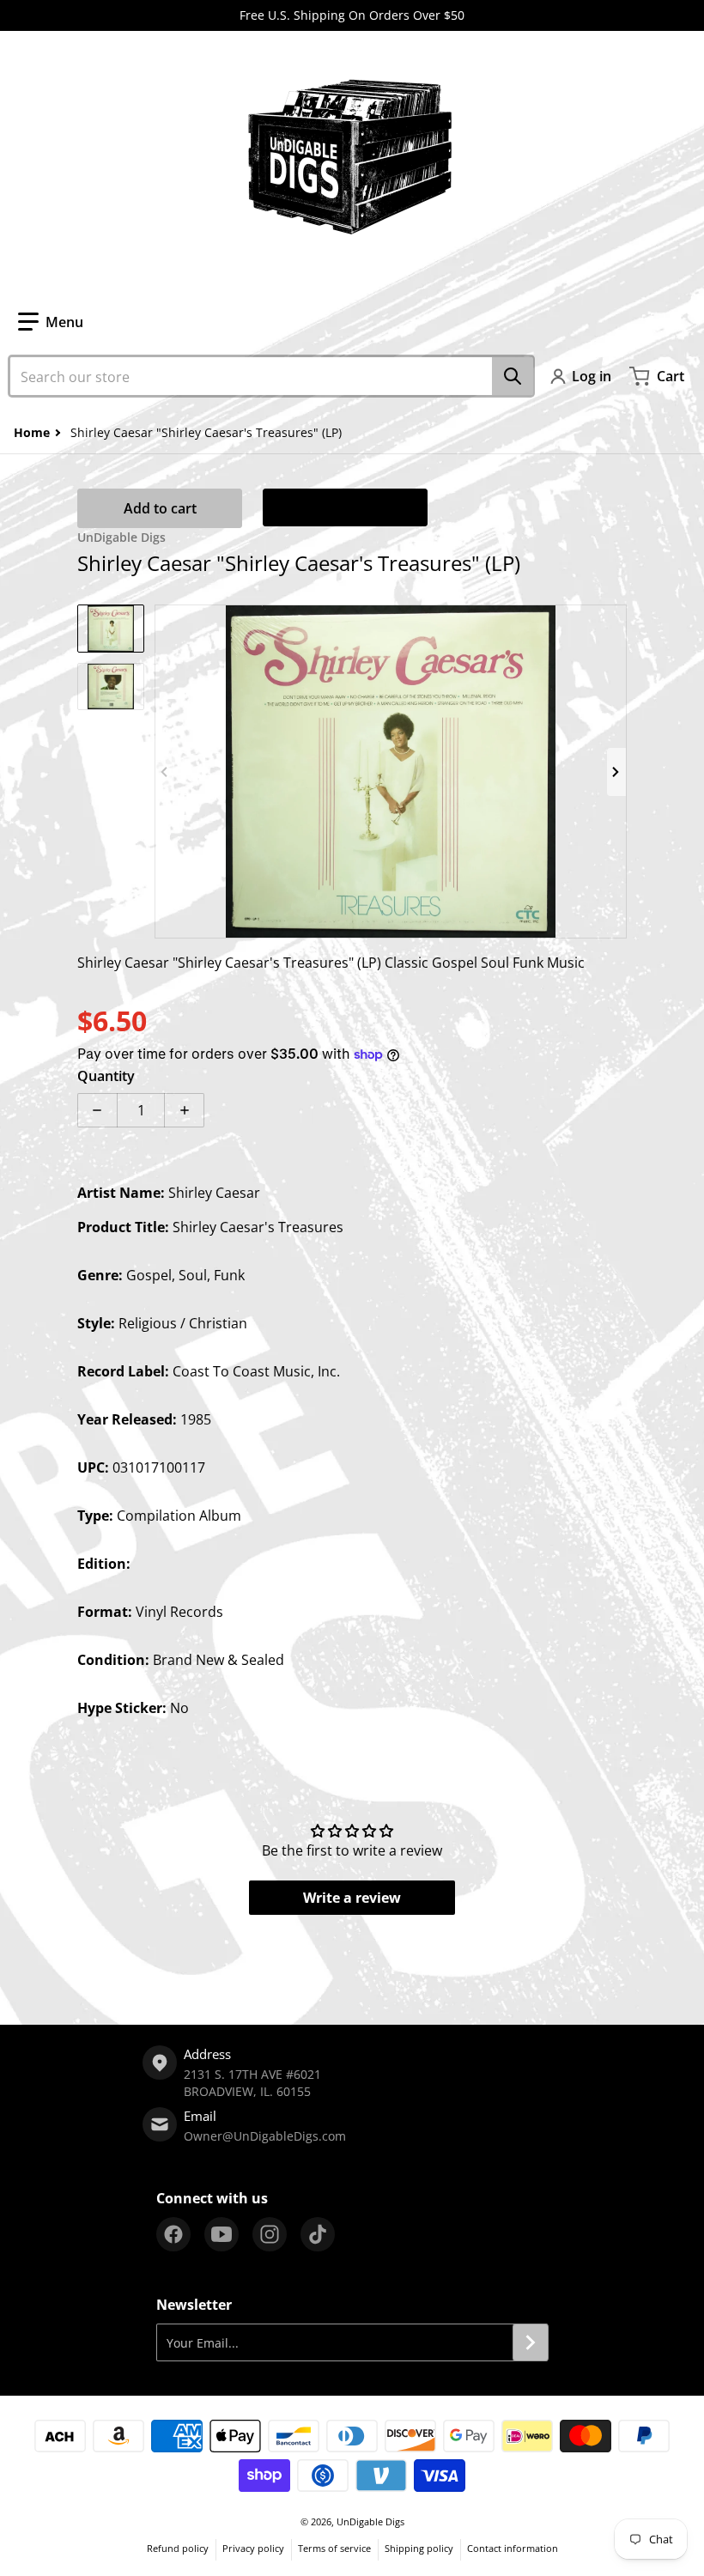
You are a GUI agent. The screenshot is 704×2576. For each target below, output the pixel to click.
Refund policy (178, 2548)
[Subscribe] (531, 2342)
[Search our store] (513, 376)
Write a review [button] (352, 1898)
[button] (51, 322)
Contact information (513, 2548)
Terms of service (334, 2548)
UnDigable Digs (370, 2521)
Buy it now (345, 507)
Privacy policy (253, 2548)
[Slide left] (165, 772)
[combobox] (271, 376)
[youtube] (222, 2234)
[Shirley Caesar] (111, 629)
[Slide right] (616, 772)
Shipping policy (419, 2548)
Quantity (106, 1076)
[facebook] (173, 2234)
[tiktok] (318, 2234)
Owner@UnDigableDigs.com (265, 2136)
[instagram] (270, 2234)
